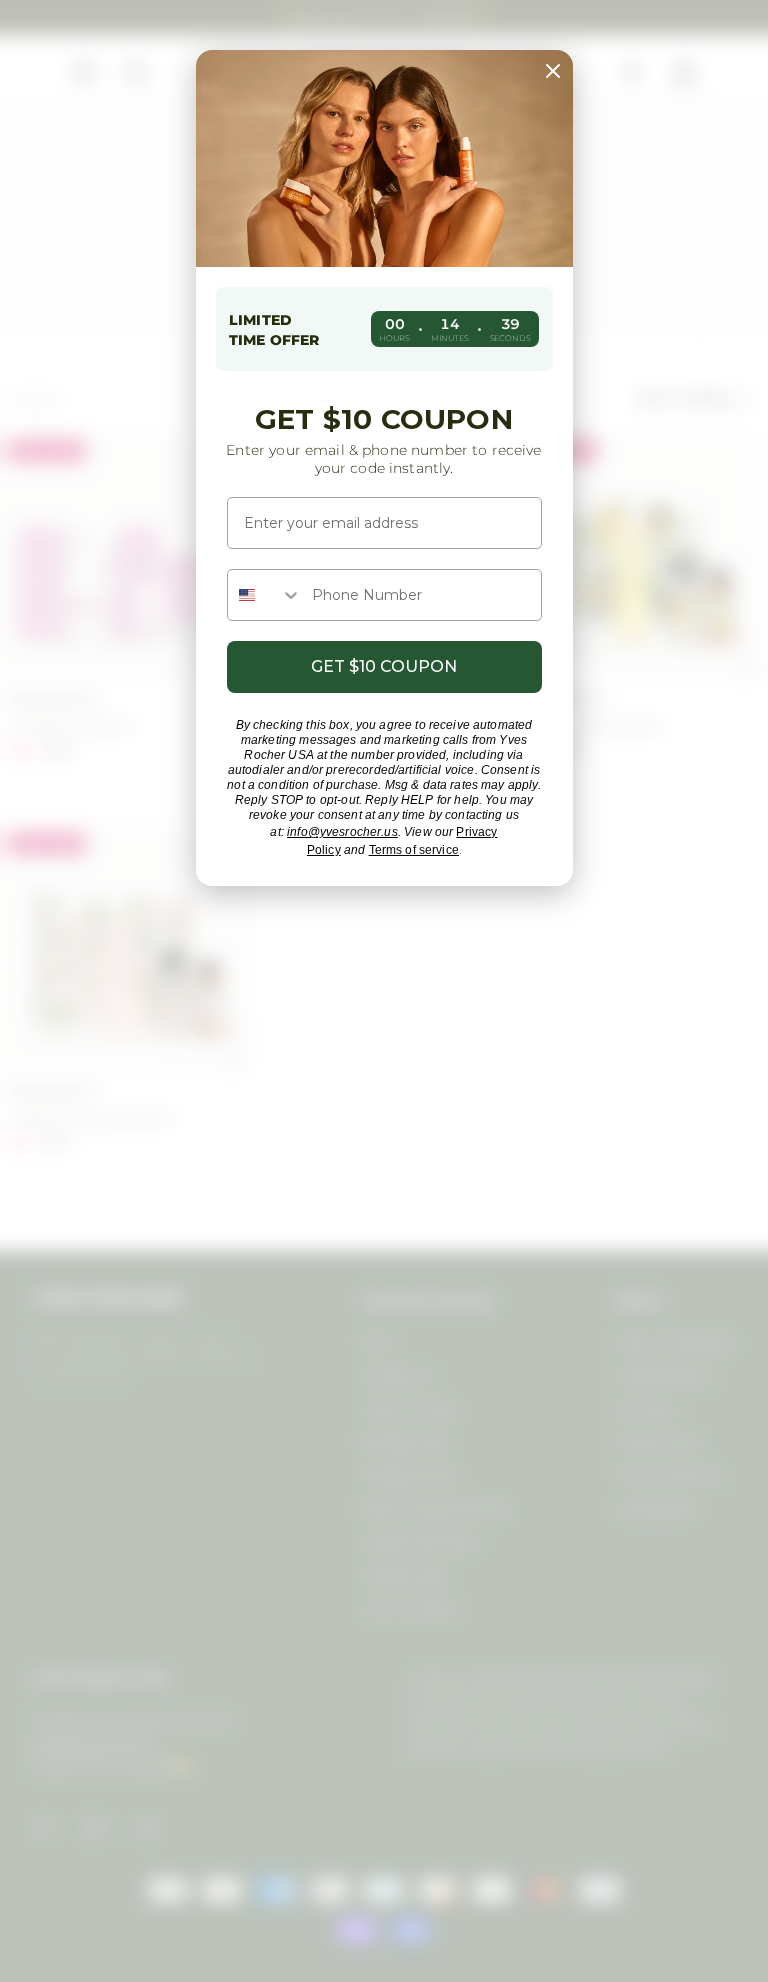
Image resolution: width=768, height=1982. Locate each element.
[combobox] (265, 595)
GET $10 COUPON (384, 666)
